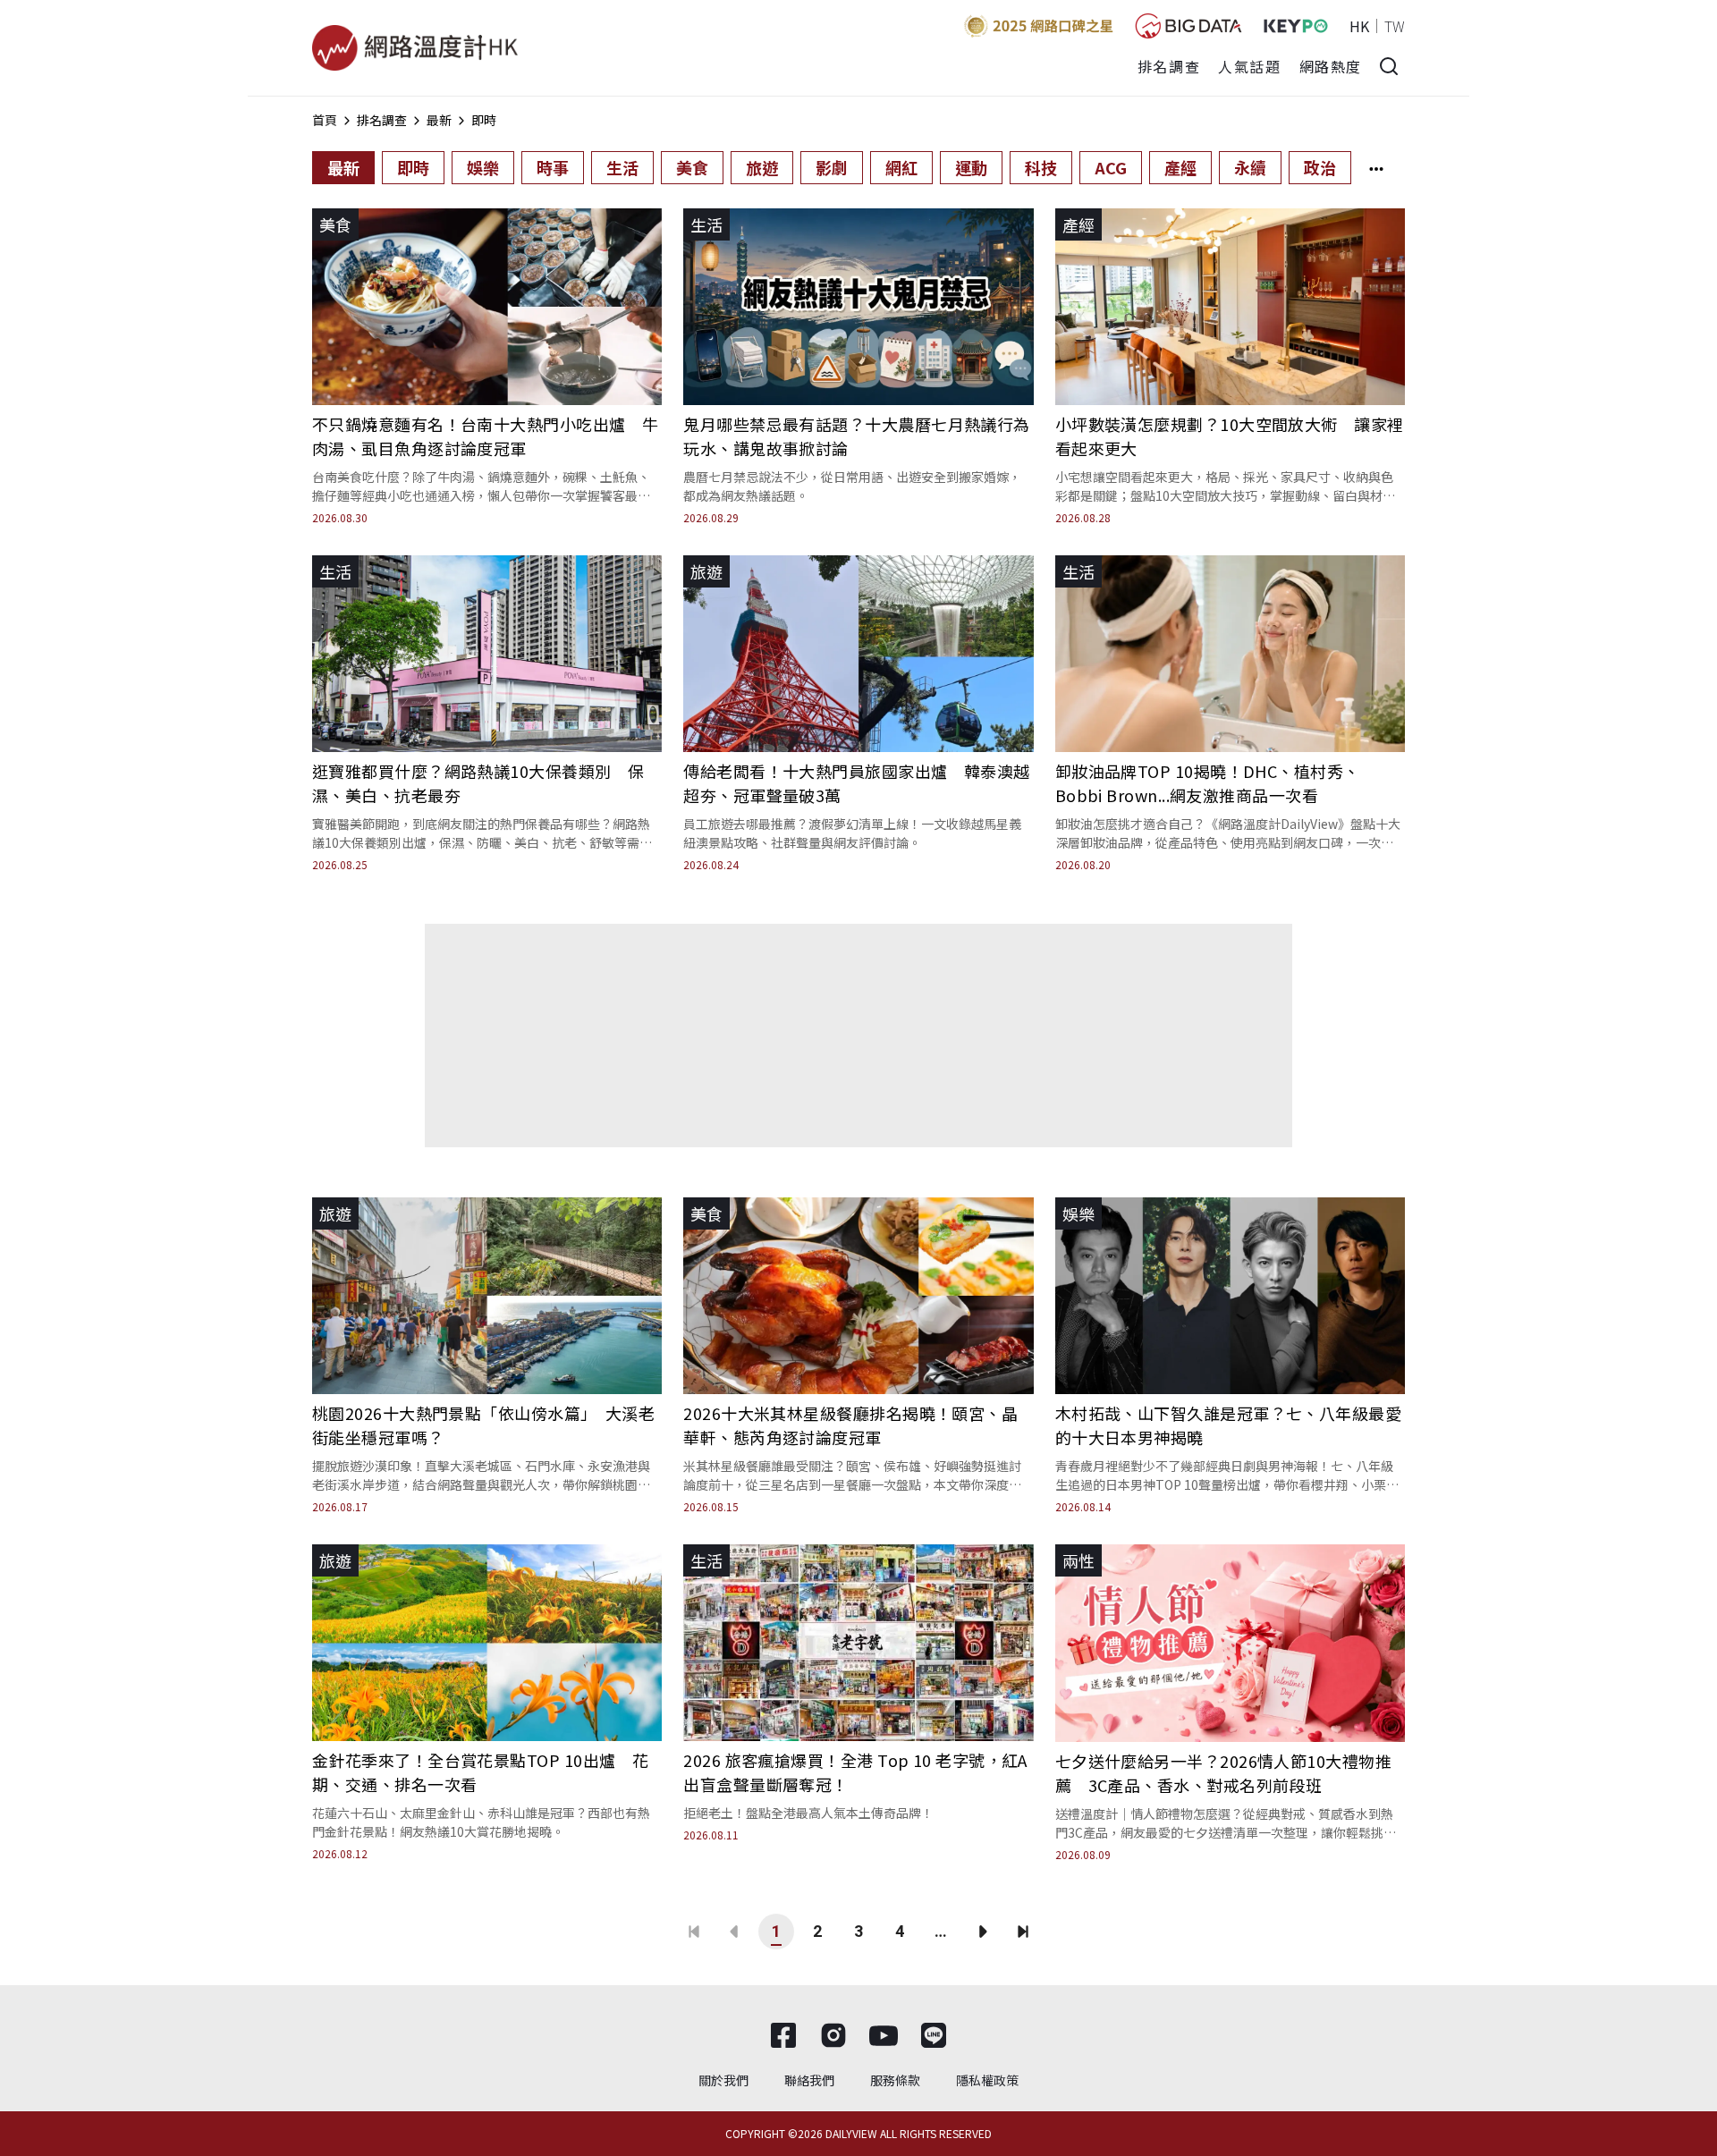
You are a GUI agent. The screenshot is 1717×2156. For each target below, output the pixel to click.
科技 (1041, 167)
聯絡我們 (809, 2080)
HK (1359, 26)
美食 (692, 167)
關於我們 (723, 2080)
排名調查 (1169, 66)
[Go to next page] (982, 1932)
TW (1395, 26)
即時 (484, 120)
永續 (1250, 167)
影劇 (832, 167)
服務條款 (895, 2080)
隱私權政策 (987, 2080)
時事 (553, 167)
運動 (971, 167)
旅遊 (762, 167)
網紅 (901, 167)
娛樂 (483, 167)
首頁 (325, 120)
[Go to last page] (1023, 1932)
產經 (1180, 167)
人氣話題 (1249, 66)
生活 (622, 167)
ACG (1111, 167)
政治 (1320, 167)
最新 (439, 120)
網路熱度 (1331, 66)
